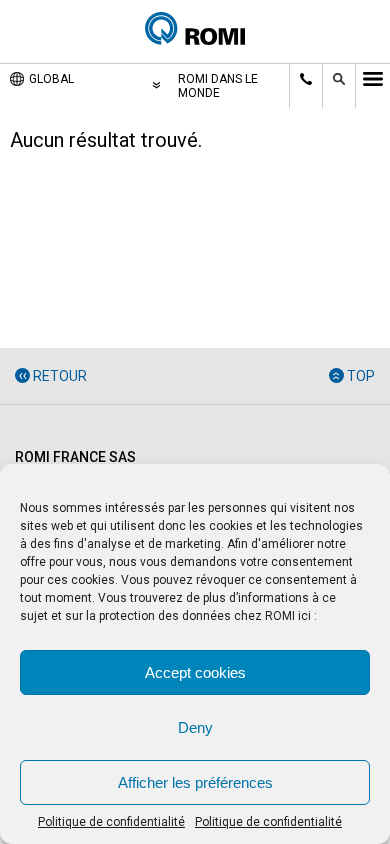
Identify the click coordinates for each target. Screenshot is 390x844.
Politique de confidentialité (111, 822)
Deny (195, 727)
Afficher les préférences (195, 782)
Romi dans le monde (218, 86)
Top (361, 376)
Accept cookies (195, 672)
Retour (60, 376)
